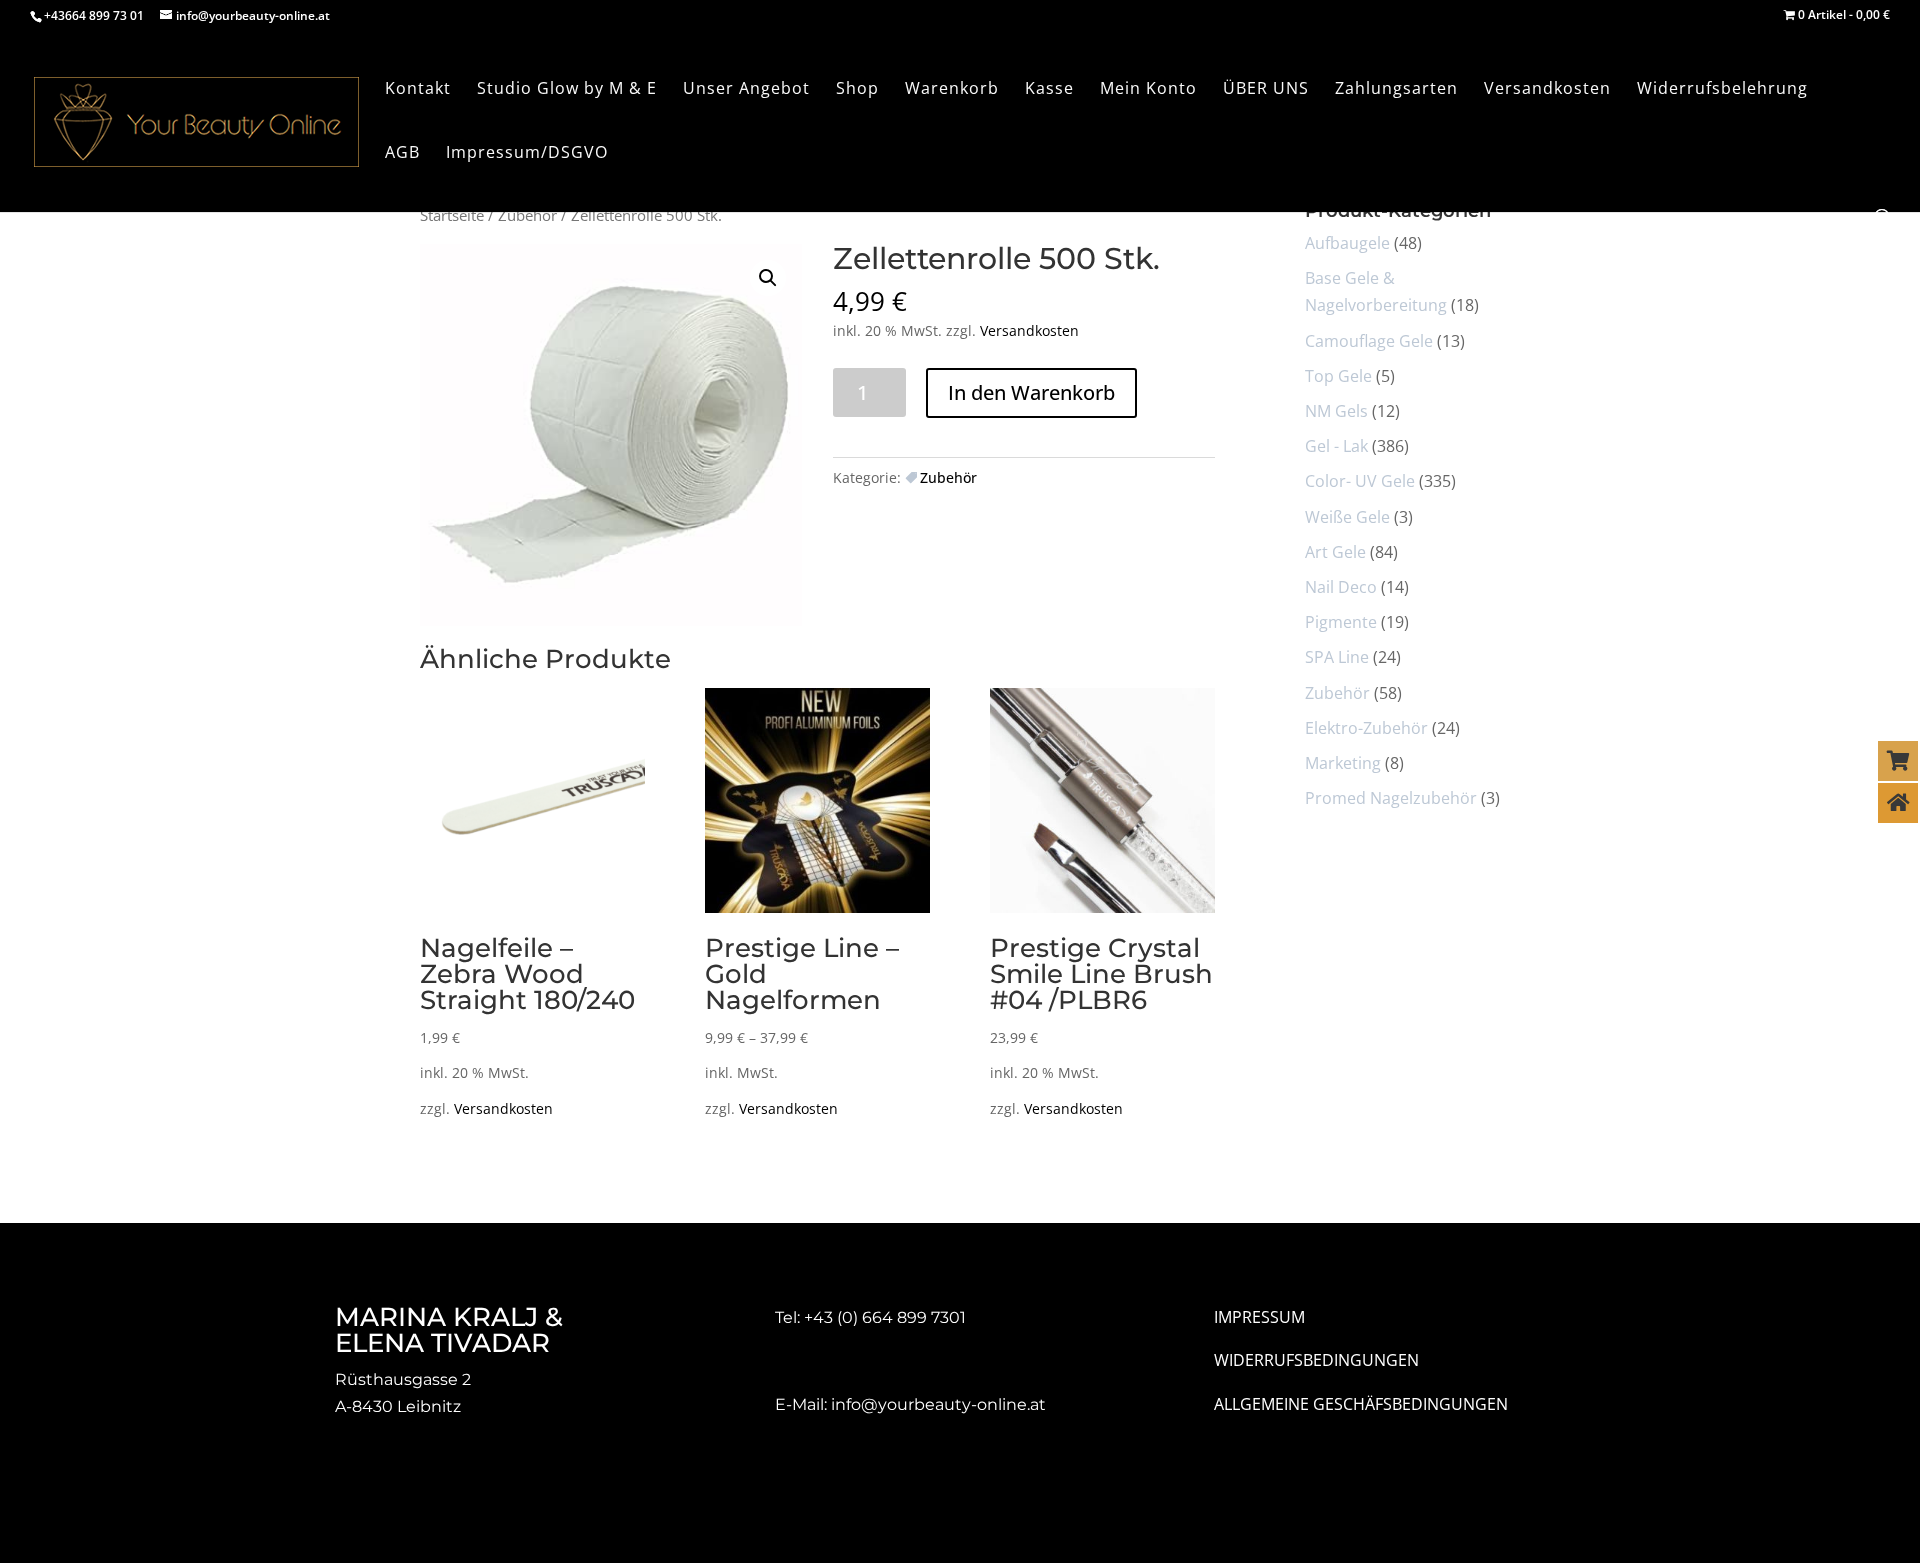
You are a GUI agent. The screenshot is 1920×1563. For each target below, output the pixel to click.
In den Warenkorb (1031, 392)
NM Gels (1336, 411)
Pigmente (1341, 622)
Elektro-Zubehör (1366, 728)
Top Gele (1338, 376)
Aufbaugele (1347, 243)
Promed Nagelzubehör (1391, 798)
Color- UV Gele (1360, 481)
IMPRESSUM (1259, 1317)
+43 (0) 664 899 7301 (885, 1317)
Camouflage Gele (1369, 341)
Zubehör (527, 215)
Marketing (1343, 763)
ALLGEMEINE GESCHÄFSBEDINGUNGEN (1361, 1404)
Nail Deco (1341, 587)
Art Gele (1335, 552)
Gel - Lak (1336, 446)
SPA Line (1337, 657)
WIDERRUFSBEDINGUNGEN (1316, 1360)
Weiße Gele (1347, 517)
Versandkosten (1029, 330)
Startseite (452, 215)
